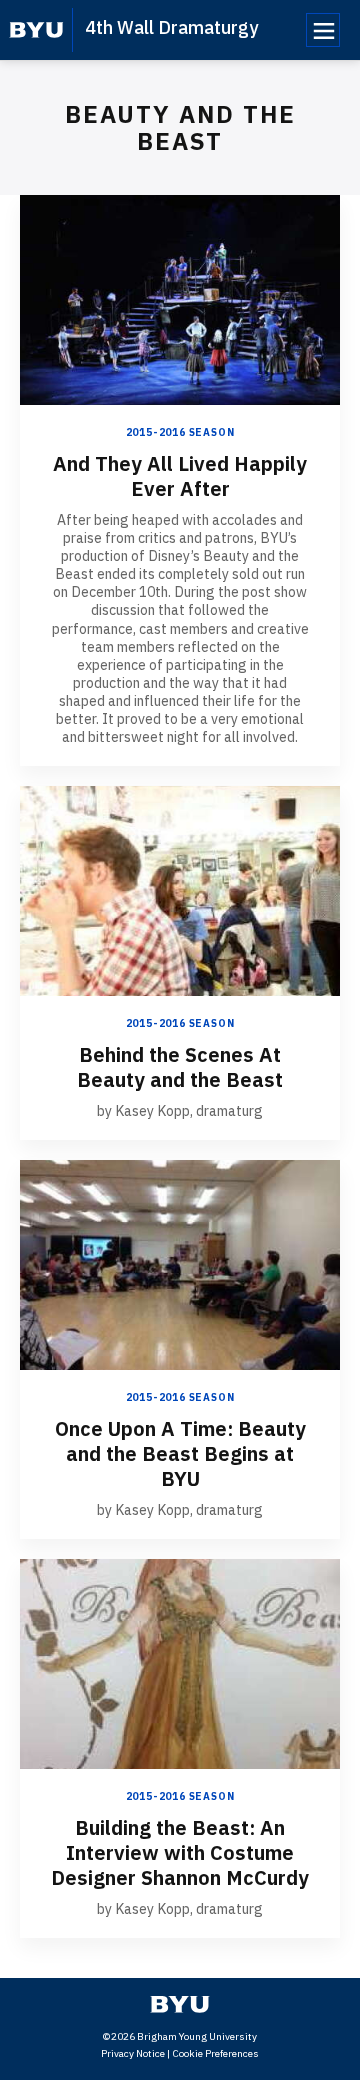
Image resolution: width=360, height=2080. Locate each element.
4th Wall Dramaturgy (171, 27)
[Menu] (323, 30)
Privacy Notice (133, 2053)
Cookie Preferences (215, 2053)
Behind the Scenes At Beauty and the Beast (180, 1067)
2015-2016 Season (180, 432)
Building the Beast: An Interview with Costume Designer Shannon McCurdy (180, 1852)
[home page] (36, 30)
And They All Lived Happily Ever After (180, 476)
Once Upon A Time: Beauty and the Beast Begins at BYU (180, 1453)
